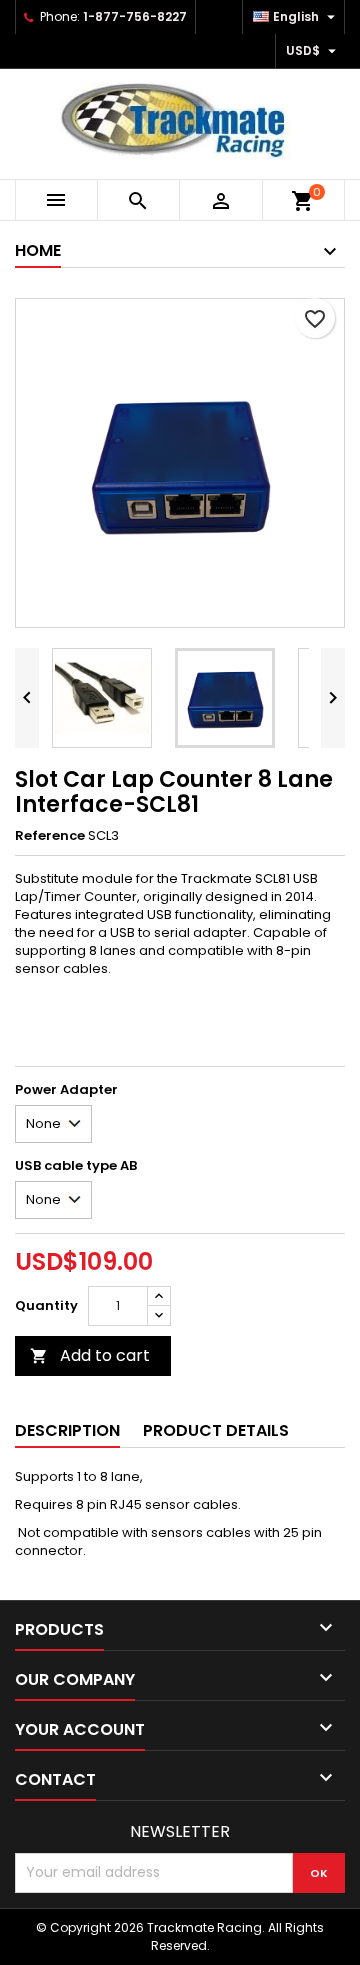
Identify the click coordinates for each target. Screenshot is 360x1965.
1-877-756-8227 (135, 16)
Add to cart (90, 1355)
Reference (50, 836)
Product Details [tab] (216, 1430)
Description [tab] (67, 1430)
